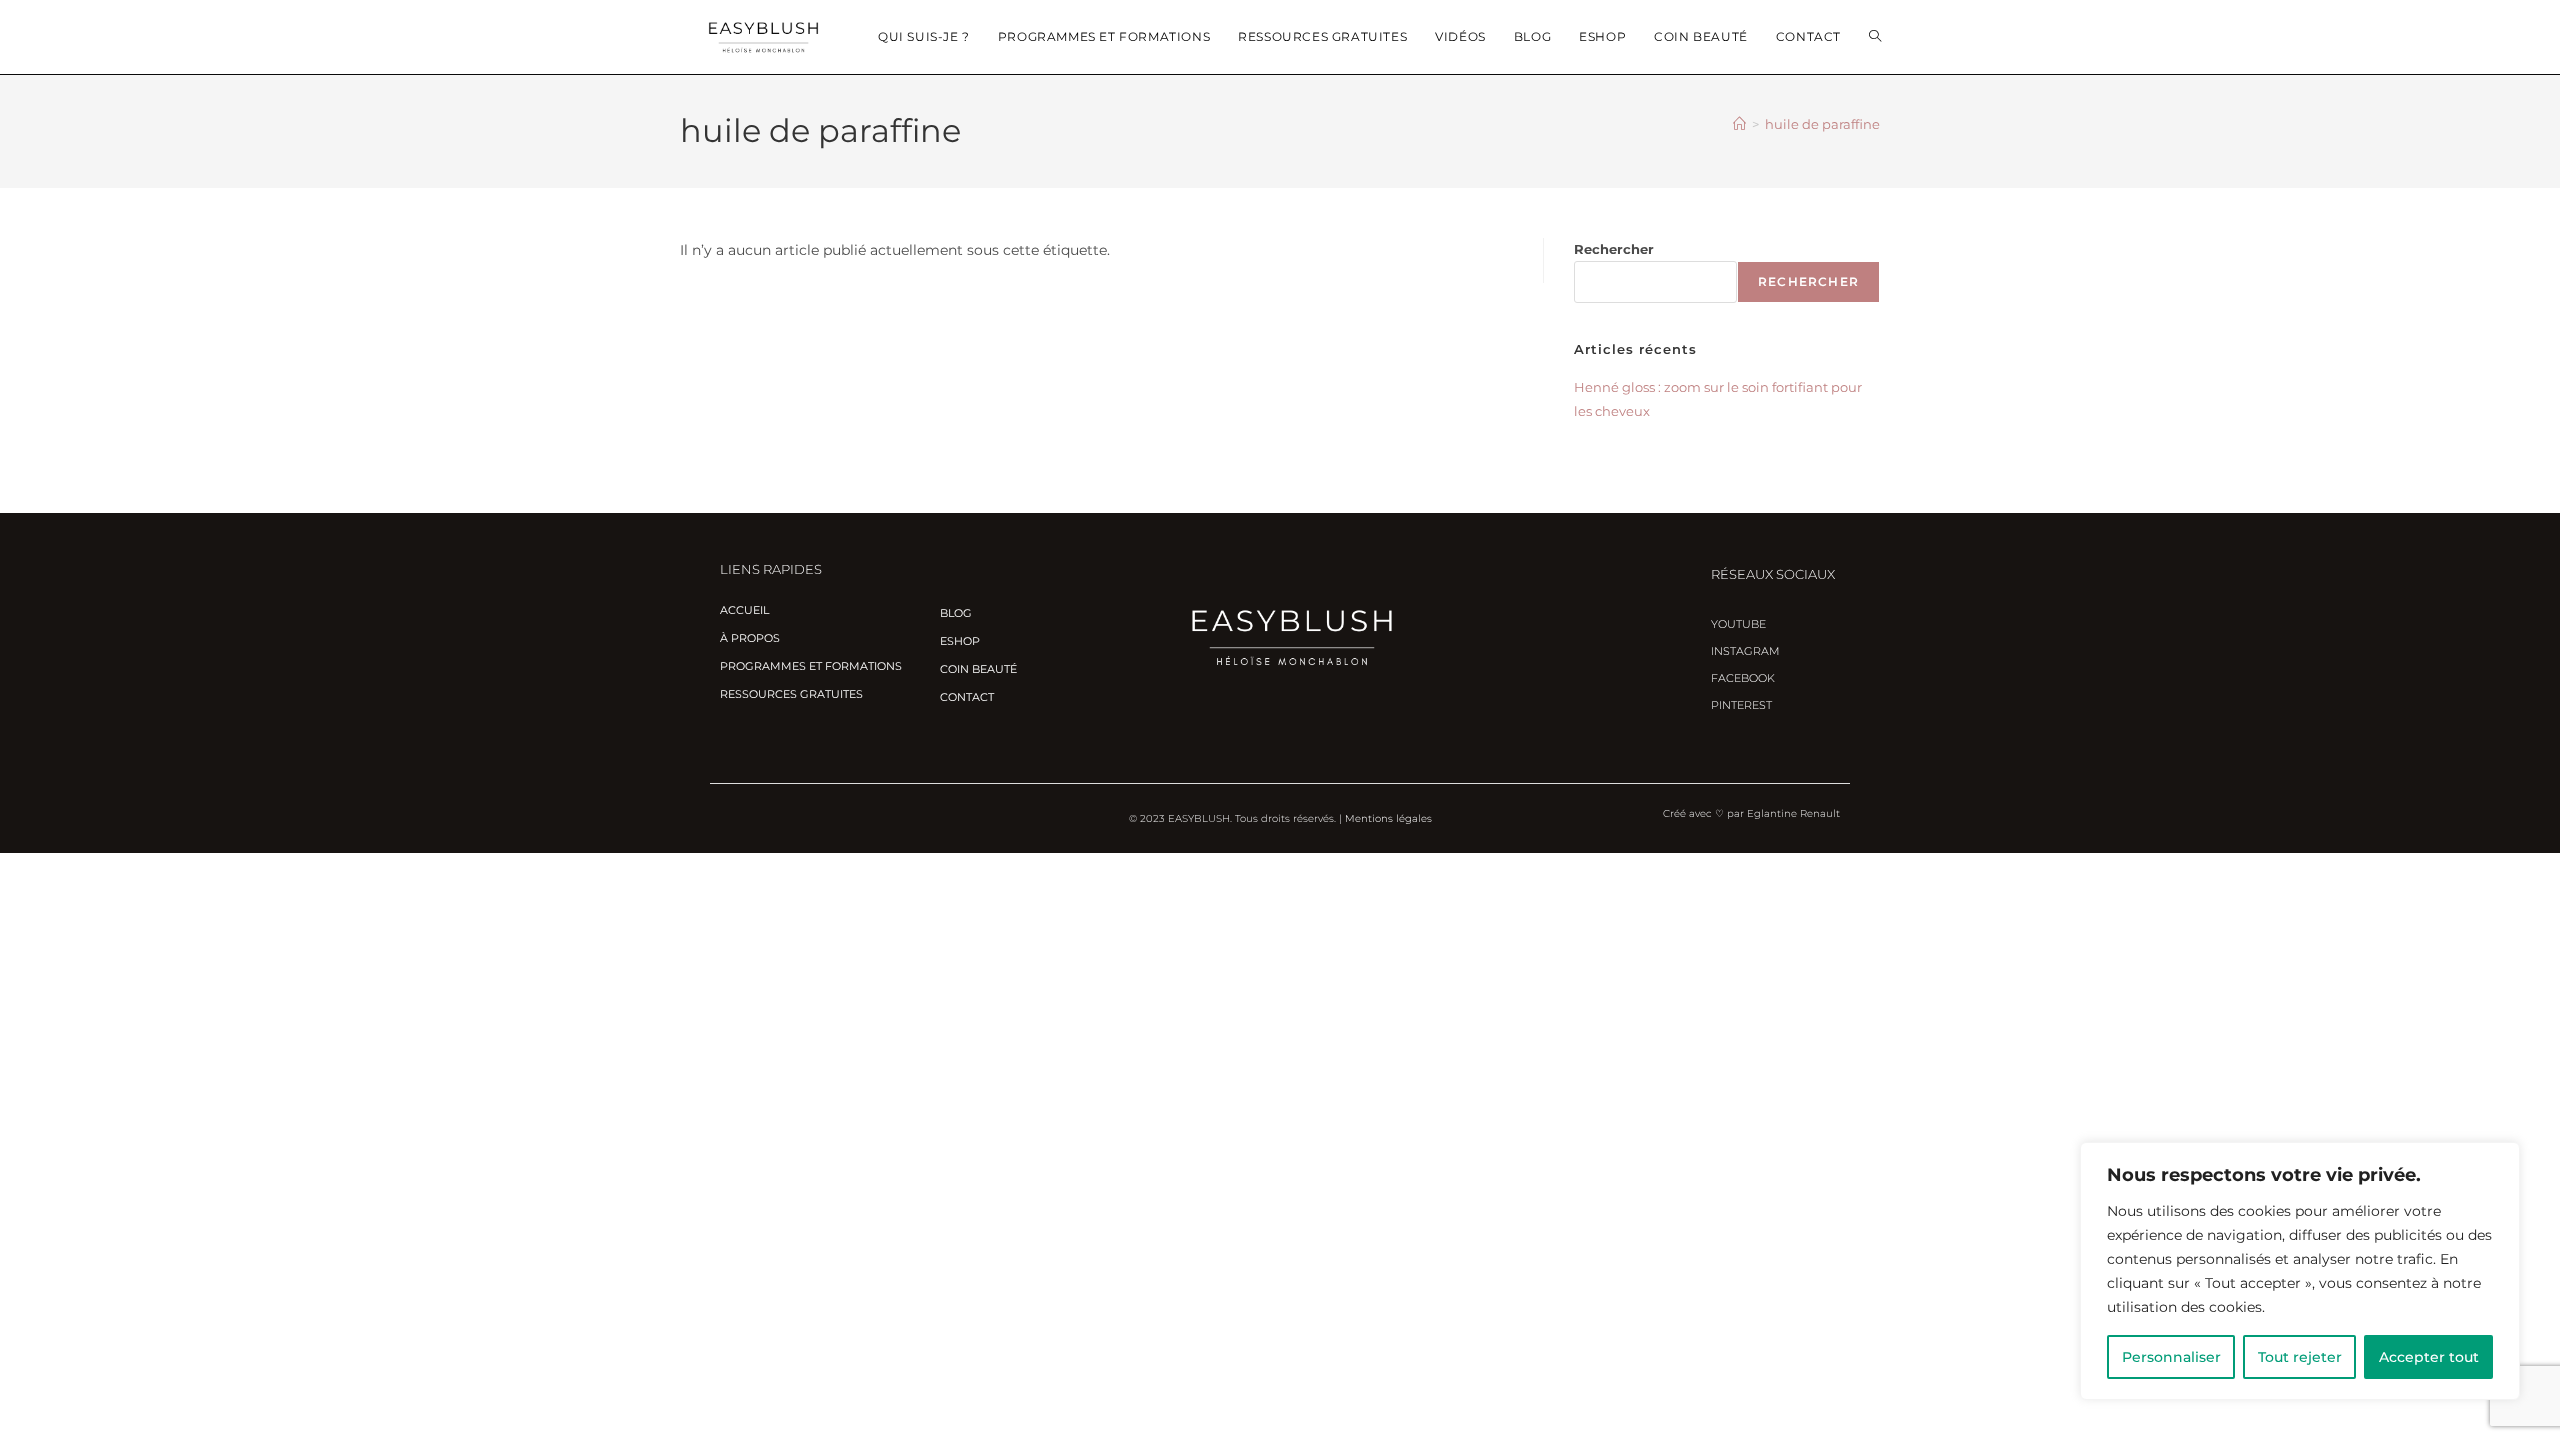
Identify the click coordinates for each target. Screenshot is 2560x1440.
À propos (750, 638)
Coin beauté (978, 669)
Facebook (1743, 678)
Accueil (744, 610)
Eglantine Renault (1793, 813)
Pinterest (1741, 705)
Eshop (960, 641)
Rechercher (1614, 249)
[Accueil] (1739, 124)
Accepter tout (2429, 1357)
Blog (956, 613)
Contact (967, 697)
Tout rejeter (2300, 1357)
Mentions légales (1388, 818)
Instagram (1745, 651)
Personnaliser (2171, 1357)
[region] (2300, 1271)
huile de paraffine (1822, 124)
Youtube (1738, 624)
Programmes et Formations (811, 666)
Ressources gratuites (791, 694)
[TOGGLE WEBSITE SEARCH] (1875, 37)
